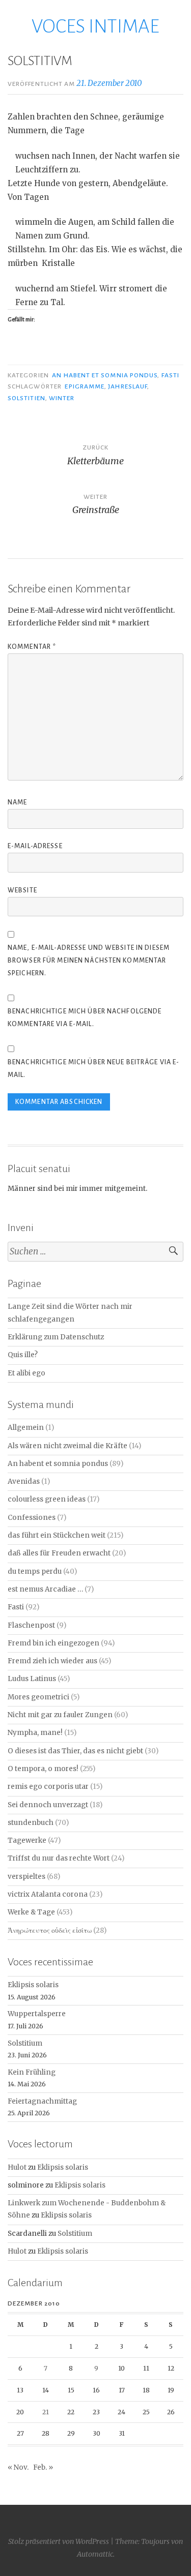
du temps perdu (35, 1571)
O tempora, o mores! (43, 1769)
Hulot (17, 2167)
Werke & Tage (31, 1912)
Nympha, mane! (35, 1733)
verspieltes (26, 1877)
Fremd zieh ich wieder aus (52, 1661)
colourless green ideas (47, 1499)
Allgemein (26, 1428)
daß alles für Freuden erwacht (59, 1553)
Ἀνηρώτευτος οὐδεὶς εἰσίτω (50, 1930)
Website (22, 890)
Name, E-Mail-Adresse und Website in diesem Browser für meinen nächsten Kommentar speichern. (89, 961)
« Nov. (18, 2467)
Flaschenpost (31, 1625)
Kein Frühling (32, 2072)
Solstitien (26, 398)
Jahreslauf (128, 386)
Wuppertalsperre (37, 2014)
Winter (62, 398)
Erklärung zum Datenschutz (56, 1337)
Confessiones (32, 1518)
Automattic (95, 2554)
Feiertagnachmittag (42, 2101)
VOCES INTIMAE (95, 26)
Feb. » (43, 2467)
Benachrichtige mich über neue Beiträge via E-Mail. (93, 1069)
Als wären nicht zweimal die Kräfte (67, 1446)
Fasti (170, 375)
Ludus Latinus (32, 1679)
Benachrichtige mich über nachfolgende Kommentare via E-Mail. (85, 1018)
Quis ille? (23, 1355)
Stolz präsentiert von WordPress (59, 2541)
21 (46, 2412)
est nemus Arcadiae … (45, 1589)
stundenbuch (31, 1823)
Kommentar (32, 647)
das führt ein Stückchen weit (57, 1535)
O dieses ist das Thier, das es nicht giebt (75, 1751)
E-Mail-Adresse (35, 846)
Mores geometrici (38, 1697)
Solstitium (25, 2043)
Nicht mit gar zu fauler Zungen (60, 1715)
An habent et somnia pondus (105, 375)
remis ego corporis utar (48, 1787)
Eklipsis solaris (33, 1985)
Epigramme (85, 386)
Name (17, 802)
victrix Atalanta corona (48, 1894)
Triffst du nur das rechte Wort (59, 1858)
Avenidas (24, 1481)
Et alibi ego (26, 1373)
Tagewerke (27, 1840)
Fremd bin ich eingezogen (53, 1643)
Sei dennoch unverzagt (48, 1805)
